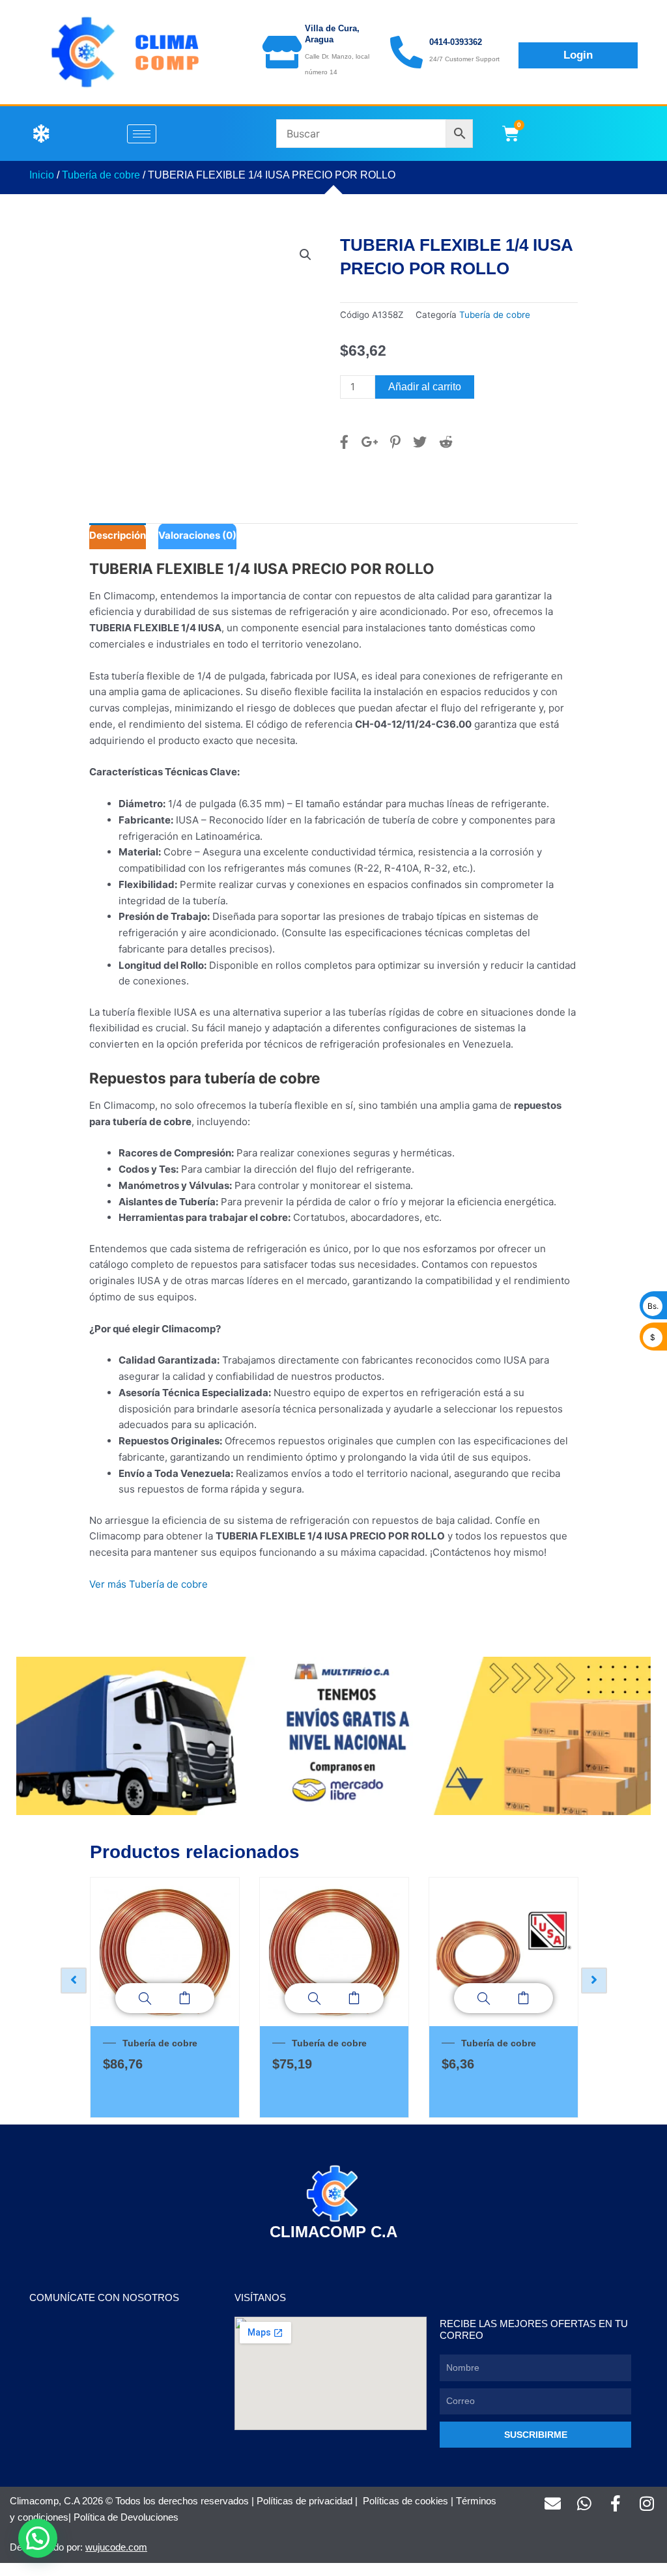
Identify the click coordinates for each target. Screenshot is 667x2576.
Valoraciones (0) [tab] (197, 535)
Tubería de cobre (101, 175)
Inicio (42, 175)
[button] (305, 255)
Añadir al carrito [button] (185, 1998)
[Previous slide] (74, 1981)
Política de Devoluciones (126, 2517)
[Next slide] (594, 1981)
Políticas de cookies (405, 2501)
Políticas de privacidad (305, 2501)
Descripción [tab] (118, 535)
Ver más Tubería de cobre (149, 1584)
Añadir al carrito (425, 387)
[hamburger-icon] (142, 134)
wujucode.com (116, 2547)
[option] (165, 1997)
